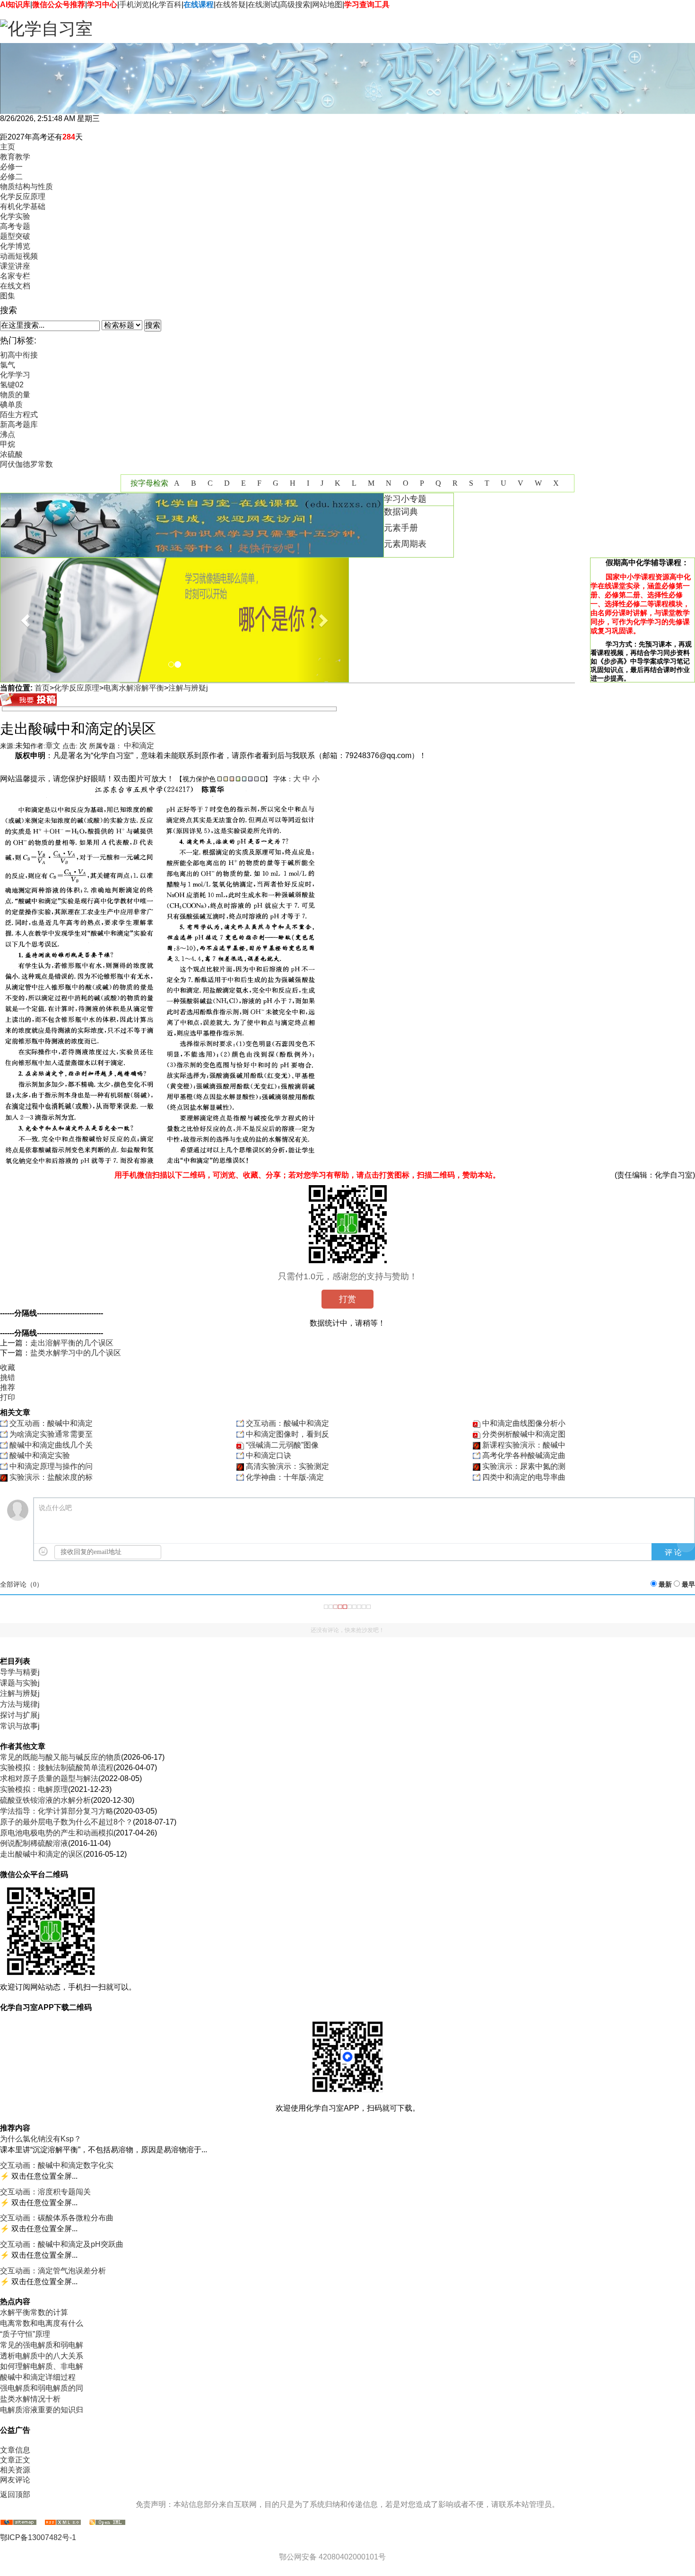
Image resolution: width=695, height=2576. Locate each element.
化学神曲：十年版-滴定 (285, 1477)
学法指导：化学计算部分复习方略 (57, 1811)
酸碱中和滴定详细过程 (38, 2377)
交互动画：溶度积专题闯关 (45, 2192)
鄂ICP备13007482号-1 (38, 2537)
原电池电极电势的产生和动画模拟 (57, 1833)
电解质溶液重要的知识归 (42, 2410)
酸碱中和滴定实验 (40, 1455)
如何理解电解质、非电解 (42, 2366)
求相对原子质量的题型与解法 (49, 1778)
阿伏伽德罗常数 (26, 464)
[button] (26, 620)
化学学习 (15, 375)
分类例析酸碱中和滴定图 (524, 1434)
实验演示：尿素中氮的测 (524, 1466)
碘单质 (11, 405)
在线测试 (263, 4)
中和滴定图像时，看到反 (287, 1434)
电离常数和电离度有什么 (42, 2323)
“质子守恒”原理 (25, 2334)
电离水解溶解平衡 (134, 688)
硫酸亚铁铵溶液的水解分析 (45, 1800)
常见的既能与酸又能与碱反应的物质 (61, 1757)
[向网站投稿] (28, 703)
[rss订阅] (63, 2523)
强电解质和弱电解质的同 (42, 2388)
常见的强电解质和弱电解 (42, 2345)
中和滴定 (139, 746)
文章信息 (15, 2450)
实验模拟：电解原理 (34, 1789)
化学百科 (166, 4)
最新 (665, 1585)
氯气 (8, 365)
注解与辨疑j (188, 688)
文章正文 (15, 2460)
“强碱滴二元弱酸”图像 (282, 1445)
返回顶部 (15, 2494)
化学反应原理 (77, 688)
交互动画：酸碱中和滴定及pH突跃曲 (62, 2244)
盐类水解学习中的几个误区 (76, 1353)
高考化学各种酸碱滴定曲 (524, 1455)
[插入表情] (43, 1551)
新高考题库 (19, 424)
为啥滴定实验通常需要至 (51, 1434)
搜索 (153, 325)
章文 (53, 746)
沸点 (8, 434)
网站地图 (327, 4)
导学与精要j (20, 1672)
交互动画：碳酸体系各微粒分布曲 (57, 2218)
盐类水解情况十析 (30, 2399)
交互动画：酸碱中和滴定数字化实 (57, 2165)
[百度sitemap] (107, 2523)
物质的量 (15, 395)
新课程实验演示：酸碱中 (524, 1445)
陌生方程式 (19, 415)
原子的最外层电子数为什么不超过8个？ (66, 1822)
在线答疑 (231, 4)
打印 (8, 1397)
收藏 (8, 1367)
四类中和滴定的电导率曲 (524, 1477)
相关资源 (15, 2470)
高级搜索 (295, 4)
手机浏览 (134, 4)
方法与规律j (20, 1704)
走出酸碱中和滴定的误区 (42, 1854)
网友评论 (15, 2480)
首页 (42, 688)
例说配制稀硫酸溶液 (34, 1843)
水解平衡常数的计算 (34, 2312)
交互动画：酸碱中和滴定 (51, 1423)
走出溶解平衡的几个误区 (72, 1343)
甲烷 (8, 444)
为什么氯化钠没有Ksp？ (41, 2139)
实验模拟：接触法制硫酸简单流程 (57, 1768)
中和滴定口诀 (269, 1455)
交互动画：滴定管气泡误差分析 (53, 2271)
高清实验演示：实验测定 (287, 1466)
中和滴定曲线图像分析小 (524, 1423)
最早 (688, 1585)
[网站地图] (18, 2523)
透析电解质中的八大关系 (42, 2356)
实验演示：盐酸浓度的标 (51, 1477)
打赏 (347, 1299)
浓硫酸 (11, 454)
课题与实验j (20, 1683)
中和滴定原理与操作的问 (51, 1466)
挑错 (8, 1377)
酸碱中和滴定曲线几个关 (51, 1445)
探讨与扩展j (20, 1715)
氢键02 (12, 385)
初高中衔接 (19, 355)
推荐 (8, 1387)
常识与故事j (20, 1726)
